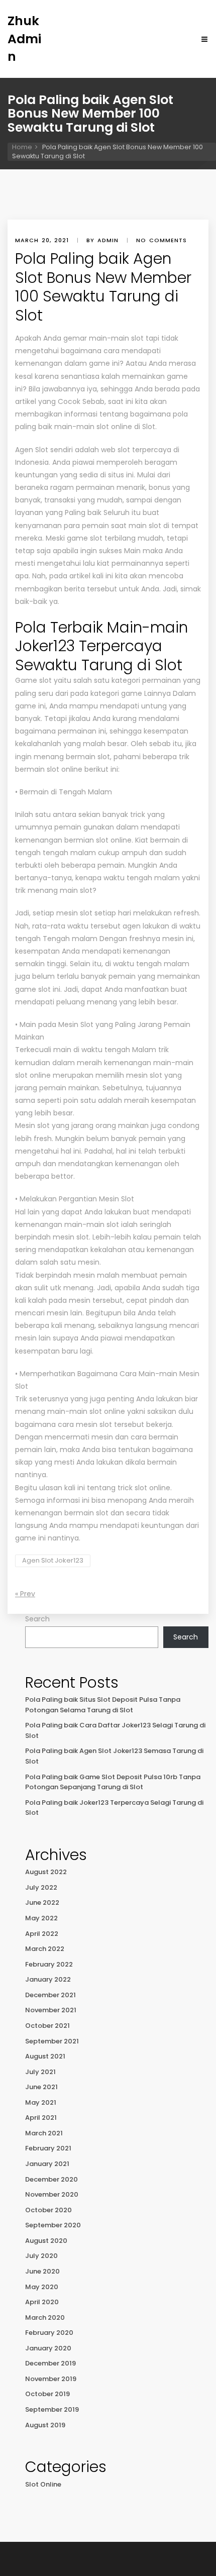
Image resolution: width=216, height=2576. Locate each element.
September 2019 (52, 2409)
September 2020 (53, 2225)
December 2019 (50, 2363)
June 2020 (42, 2271)
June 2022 (42, 1902)
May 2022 (41, 1918)
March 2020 (45, 2317)
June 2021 (41, 2087)
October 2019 (47, 2394)
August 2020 (46, 2241)
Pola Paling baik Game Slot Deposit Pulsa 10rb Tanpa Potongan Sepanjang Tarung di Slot (113, 1782)
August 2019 (45, 2425)
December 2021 (50, 1995)
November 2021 (51, 2010)
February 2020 (49, 2333)
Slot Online (43, 2484)
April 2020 (42, 2302)
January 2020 (48, 2348)
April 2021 (41, 2118)
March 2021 (44, 2133)
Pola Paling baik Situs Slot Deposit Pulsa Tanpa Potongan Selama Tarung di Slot (103, 1705)
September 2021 (52, 2041)
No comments (161, 240)
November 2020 (52, 2194)
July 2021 (40, 2072)
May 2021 (41, 2102)
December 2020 (51, 2179)
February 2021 (48, 2148)
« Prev (25, 1594)
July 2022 (41, 1887)
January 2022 (48, 1979)
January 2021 (47, 2164)
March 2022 (45, 1949)
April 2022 (42, 1934)
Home (22, 147)
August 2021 (45, 2056)
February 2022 (49, 1964)
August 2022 (46, 1872)
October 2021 (47, 2026)
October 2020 (48, 2210)
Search (37, 1619)
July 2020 (41, 2256)
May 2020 (42, 2287)
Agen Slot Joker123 (53, 1560)
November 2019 (51, 2379)
